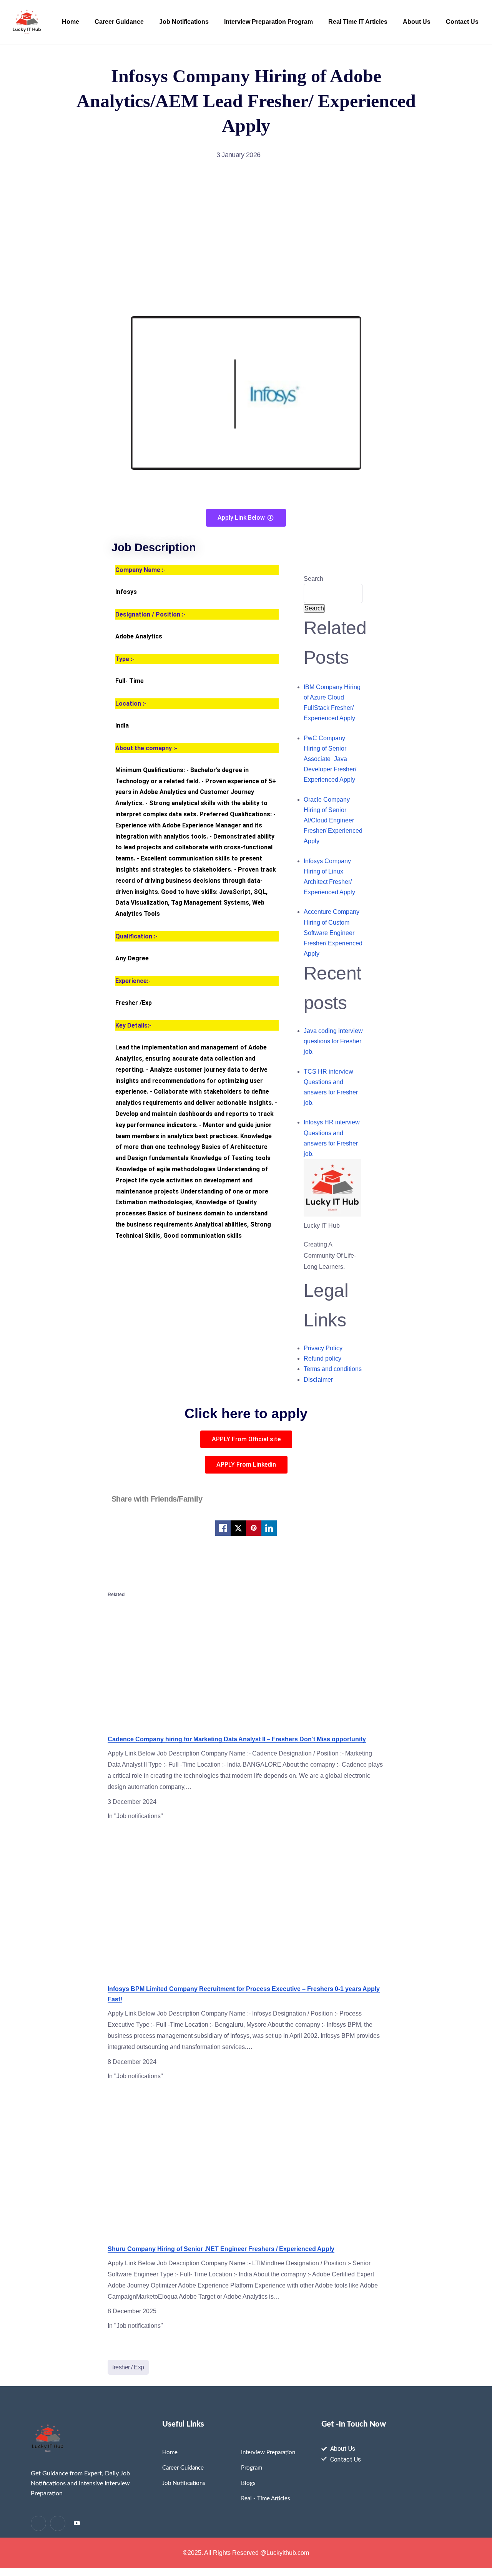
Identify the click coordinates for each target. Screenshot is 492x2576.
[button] (246, 1439)
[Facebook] (77, 2524)
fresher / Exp (128, 2367)
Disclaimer (318, 1380)
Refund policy (322, 1358)
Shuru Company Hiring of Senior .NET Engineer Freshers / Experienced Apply (221, 2249)
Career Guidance (119, 22)
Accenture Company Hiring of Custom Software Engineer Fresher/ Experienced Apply (333, 933)
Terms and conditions (333, 1369)
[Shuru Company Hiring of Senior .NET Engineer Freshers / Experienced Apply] (246, 2165)
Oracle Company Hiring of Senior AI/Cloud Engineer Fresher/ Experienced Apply (333, 821)
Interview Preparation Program (268, 22)
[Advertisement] (246, 239)
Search (313, 579)
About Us (417, 22)
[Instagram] (58, 2523)
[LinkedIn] (38, 2523)
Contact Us (462, 22)
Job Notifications (184, 22)
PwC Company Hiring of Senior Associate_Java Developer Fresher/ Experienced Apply (330, 759)
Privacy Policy (323, 1348)
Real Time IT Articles (358, 22)
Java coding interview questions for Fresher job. (333, 1041)
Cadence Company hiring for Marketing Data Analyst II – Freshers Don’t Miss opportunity (237, 1739)
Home (71, 22)
